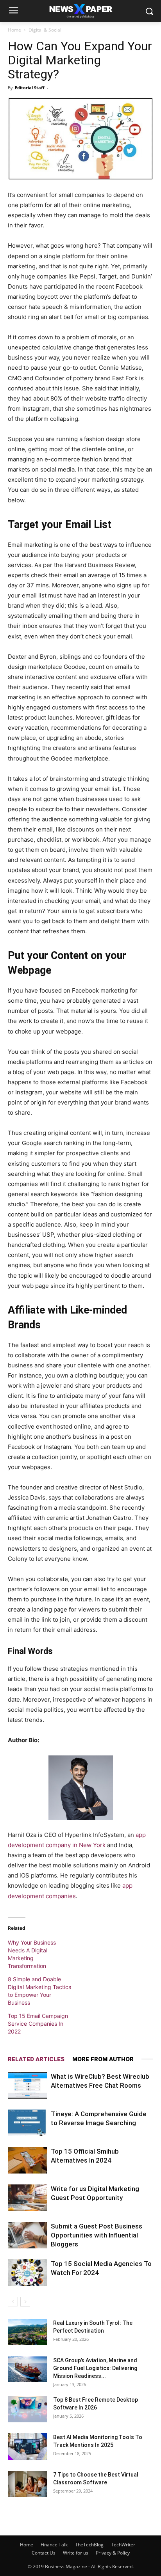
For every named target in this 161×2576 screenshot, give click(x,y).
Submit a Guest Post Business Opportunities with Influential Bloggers (97, 2235)
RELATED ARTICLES (36, 2059)
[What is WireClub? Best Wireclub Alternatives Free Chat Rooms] (27, 2086)
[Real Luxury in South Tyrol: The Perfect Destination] (27, 2332)
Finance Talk (54, 2545)
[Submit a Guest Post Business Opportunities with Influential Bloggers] (27, 2235)
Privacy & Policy (113, 2553)
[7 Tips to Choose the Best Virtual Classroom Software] (27, 2484)
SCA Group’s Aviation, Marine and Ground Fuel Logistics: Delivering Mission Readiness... (95, 2368)
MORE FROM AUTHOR (103, 2059)
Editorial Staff (30, 88)
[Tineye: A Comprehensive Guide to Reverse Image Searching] (27, 2123)
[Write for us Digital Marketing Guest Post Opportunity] (27, 2198)
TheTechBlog (89, 2545)
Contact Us (44, 2553)
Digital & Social (45, 30)
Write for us (76, 2553)
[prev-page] (13, 2302)
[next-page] (25, 2302)
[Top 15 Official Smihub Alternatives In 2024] (27, 2160)
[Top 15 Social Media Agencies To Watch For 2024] (27, 2273)
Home (14, 30)
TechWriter (123, 2545)
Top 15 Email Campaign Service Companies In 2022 (38, 2024)
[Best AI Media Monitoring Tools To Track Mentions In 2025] (27, 2447)
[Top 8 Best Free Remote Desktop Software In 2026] (27, 2409)
